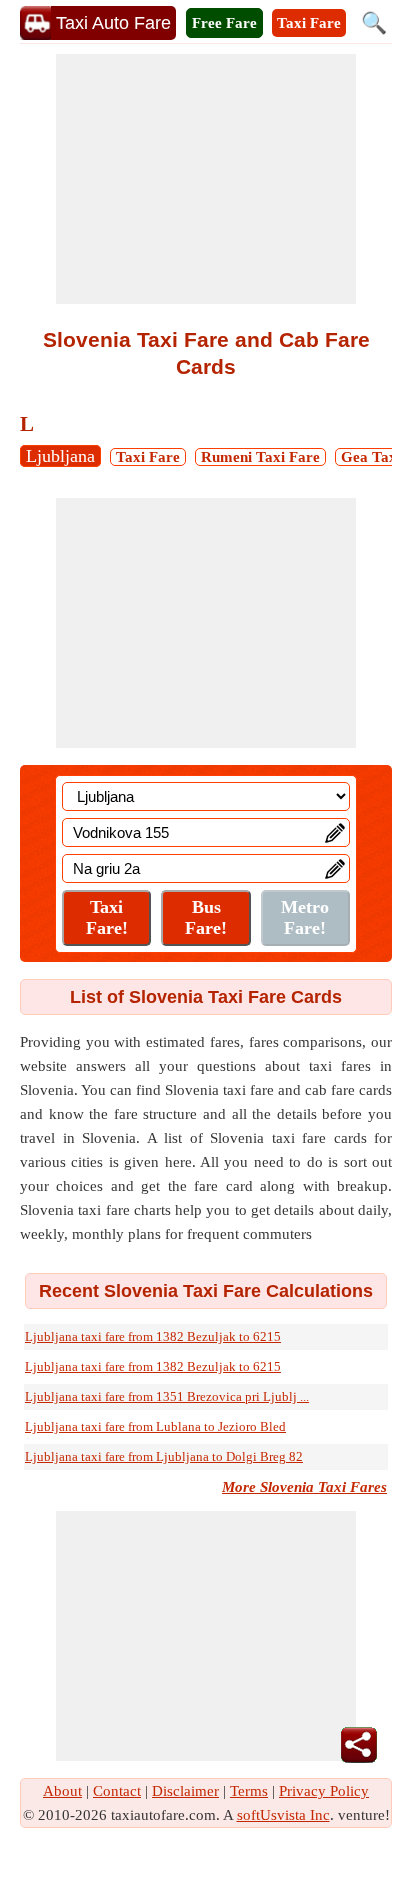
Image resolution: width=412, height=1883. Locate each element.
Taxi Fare (309, 23)
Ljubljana (60, 456)
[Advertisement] (206, 179)
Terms (249, 1791)
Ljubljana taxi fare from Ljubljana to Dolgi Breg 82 (164, 1456)
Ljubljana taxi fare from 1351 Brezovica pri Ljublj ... (167, 1396)
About (62, 1791)
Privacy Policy (324, 1791)
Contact (117, 1791)
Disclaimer (185, 1791)
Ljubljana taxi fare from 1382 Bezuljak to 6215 (153, 1336)
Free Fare (224, 23)
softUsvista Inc (283, 1815)
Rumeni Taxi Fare (260, 457)
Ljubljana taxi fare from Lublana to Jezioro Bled (155, 1426)
